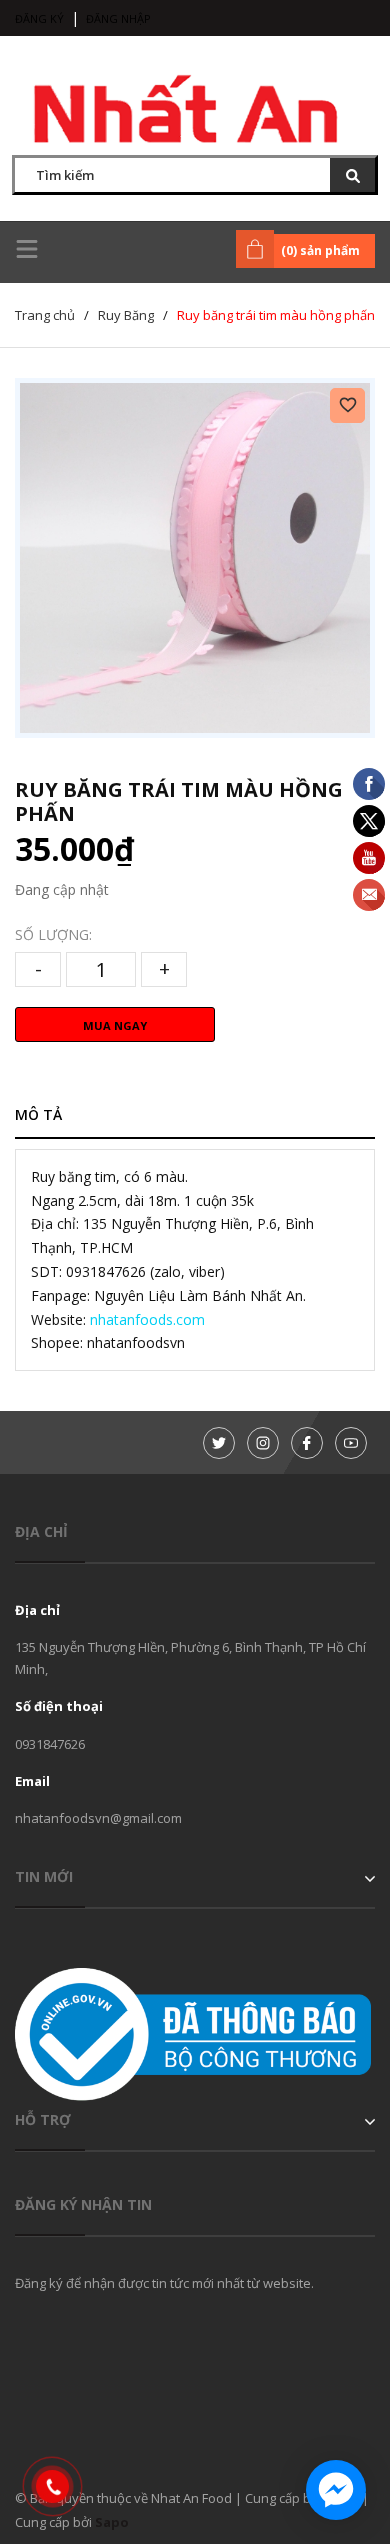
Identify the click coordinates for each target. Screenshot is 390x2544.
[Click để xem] (195, 558)
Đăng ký (39, 18)
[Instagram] (263, 1443)
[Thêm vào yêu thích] (347, 405)
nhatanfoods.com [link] (147, 1319)
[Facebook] (307, 1443)
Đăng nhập (118, 18)
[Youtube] (351, 1443)
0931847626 (50, 1744)
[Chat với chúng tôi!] (336, 2490)
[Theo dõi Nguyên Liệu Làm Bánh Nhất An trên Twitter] (219, 1443)
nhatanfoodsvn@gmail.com (98, 1818)
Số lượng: (53, 934)
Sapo (112, 2522)
